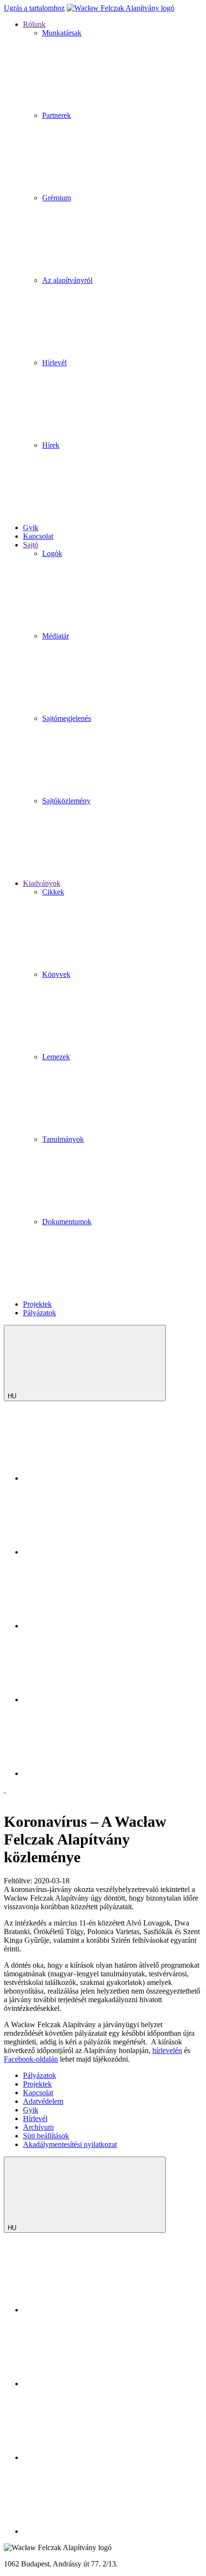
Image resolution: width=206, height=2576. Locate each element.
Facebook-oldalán (31, 2059)
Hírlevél (35, 2118)
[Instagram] (95, 1552)
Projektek (37, 2084)
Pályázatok (40, 2075)
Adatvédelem (43, 2101)
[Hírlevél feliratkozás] (95, 1773)
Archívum (38, 2127)
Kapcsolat (38, 2093)
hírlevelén (167, 2050)
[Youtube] (95, 1700)
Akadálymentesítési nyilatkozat (70, 2144)
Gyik (31, 2110)
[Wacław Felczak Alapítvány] (120, 8)
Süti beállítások (46, 2136)
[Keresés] (95, 1478)
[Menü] (5, 1790)
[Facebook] (95, 1626)
